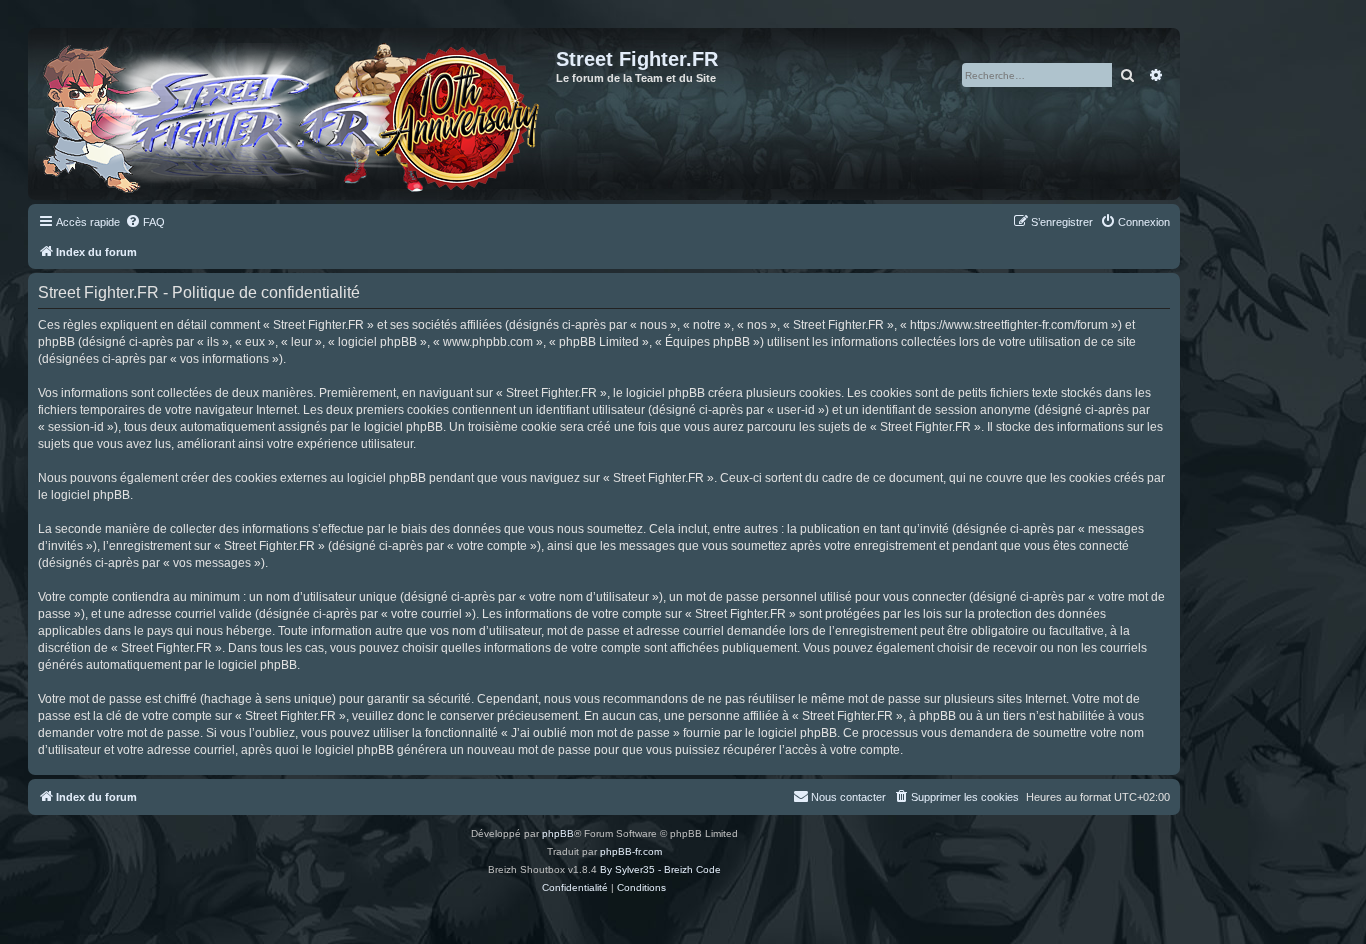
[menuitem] (145, 222)
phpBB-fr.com (631, 851)
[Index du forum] (294, 114)
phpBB (558, 833)
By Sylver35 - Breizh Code (660, 869)
